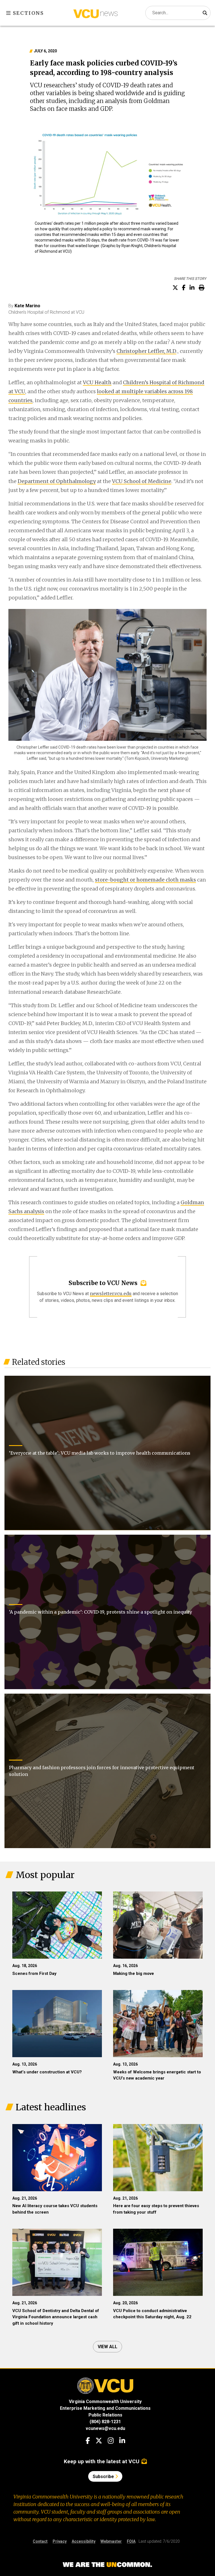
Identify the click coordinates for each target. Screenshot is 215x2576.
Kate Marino (27, 306)
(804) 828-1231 (105, 2422)
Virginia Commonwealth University (105, 2402)
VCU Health (97, 382)
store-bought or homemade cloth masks (145, 880)
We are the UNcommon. (107, 2565)
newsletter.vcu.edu (111, 1293)
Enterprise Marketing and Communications (105, 2408)
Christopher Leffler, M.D (146, 351)
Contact (40, 2541)
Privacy (60, 2541)
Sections (28, 13)
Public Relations (105, 2415)
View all (107, 2347)
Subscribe (104, 2477)
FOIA (131, 2541)
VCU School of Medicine (142, 481)
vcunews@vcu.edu (105, 2428)
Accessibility (84, 2541)
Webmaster (111, 2541)
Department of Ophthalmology (57, 481)
